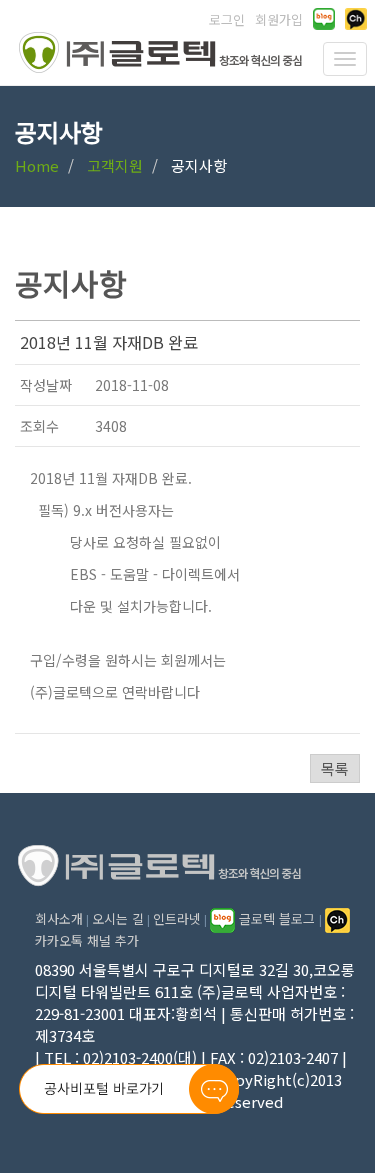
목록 (335, 768)
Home (37, 165)
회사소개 (59, 918)
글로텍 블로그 (277, 918)
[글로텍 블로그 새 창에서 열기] (324, 19)
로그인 (227, 19)
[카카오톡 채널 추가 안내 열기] (356, 19)
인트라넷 (177, 918)
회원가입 (279, 19)
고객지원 (115, 165)
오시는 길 (118, 918)
